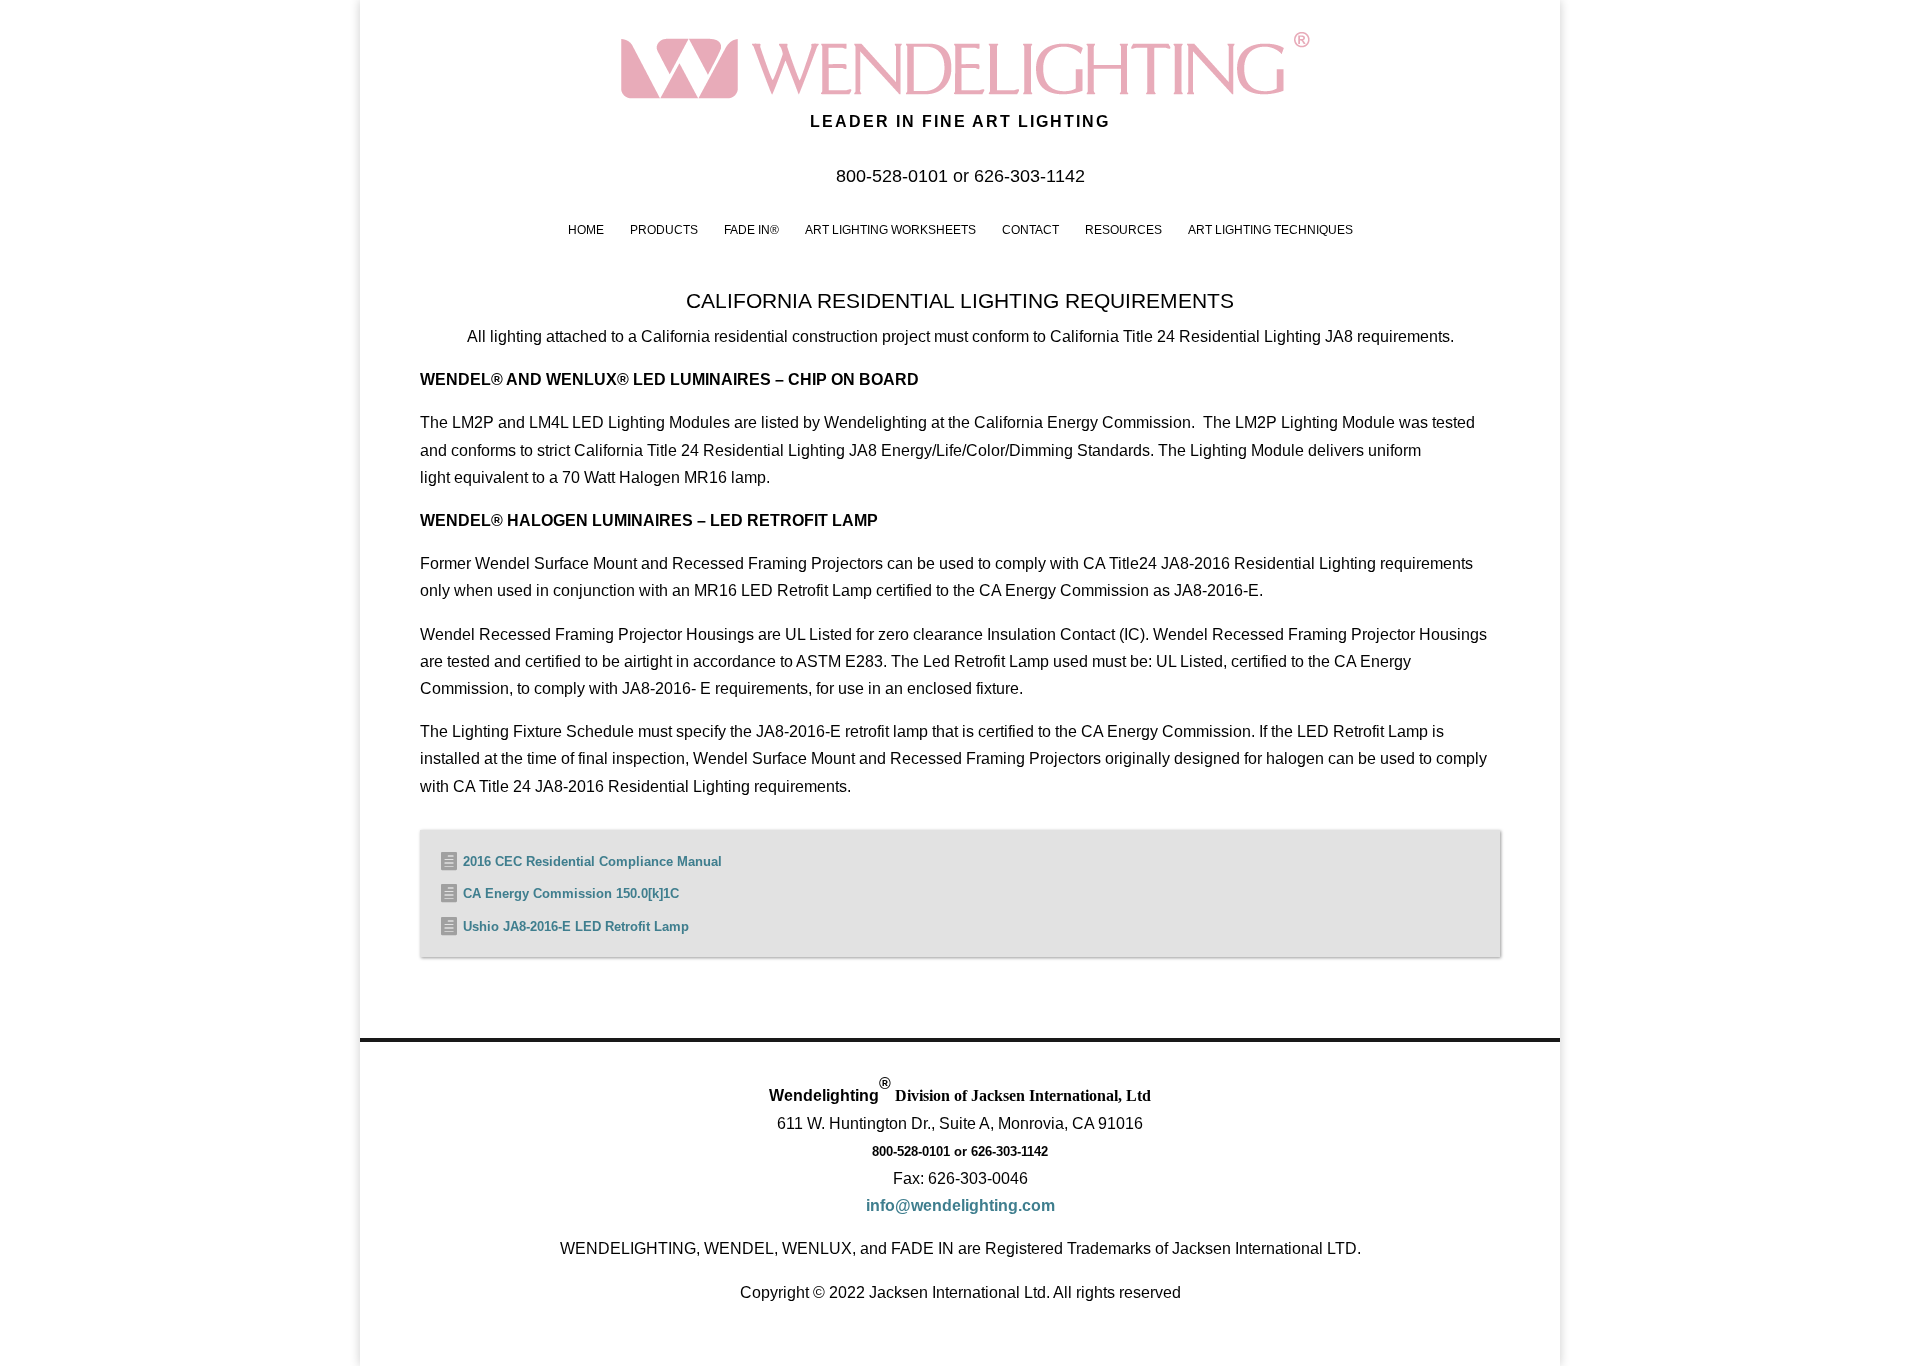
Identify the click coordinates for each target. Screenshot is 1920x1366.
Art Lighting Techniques (1270, 230)
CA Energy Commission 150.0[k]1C (571, 893)
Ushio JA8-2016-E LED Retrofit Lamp (576, 926)
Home (586, 230)
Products (664, 230)
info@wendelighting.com (960, 1205)
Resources (1123, 230)
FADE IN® (751, 230)
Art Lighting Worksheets (890, 230)
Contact (1030, 230)
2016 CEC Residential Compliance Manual (592, 861)
